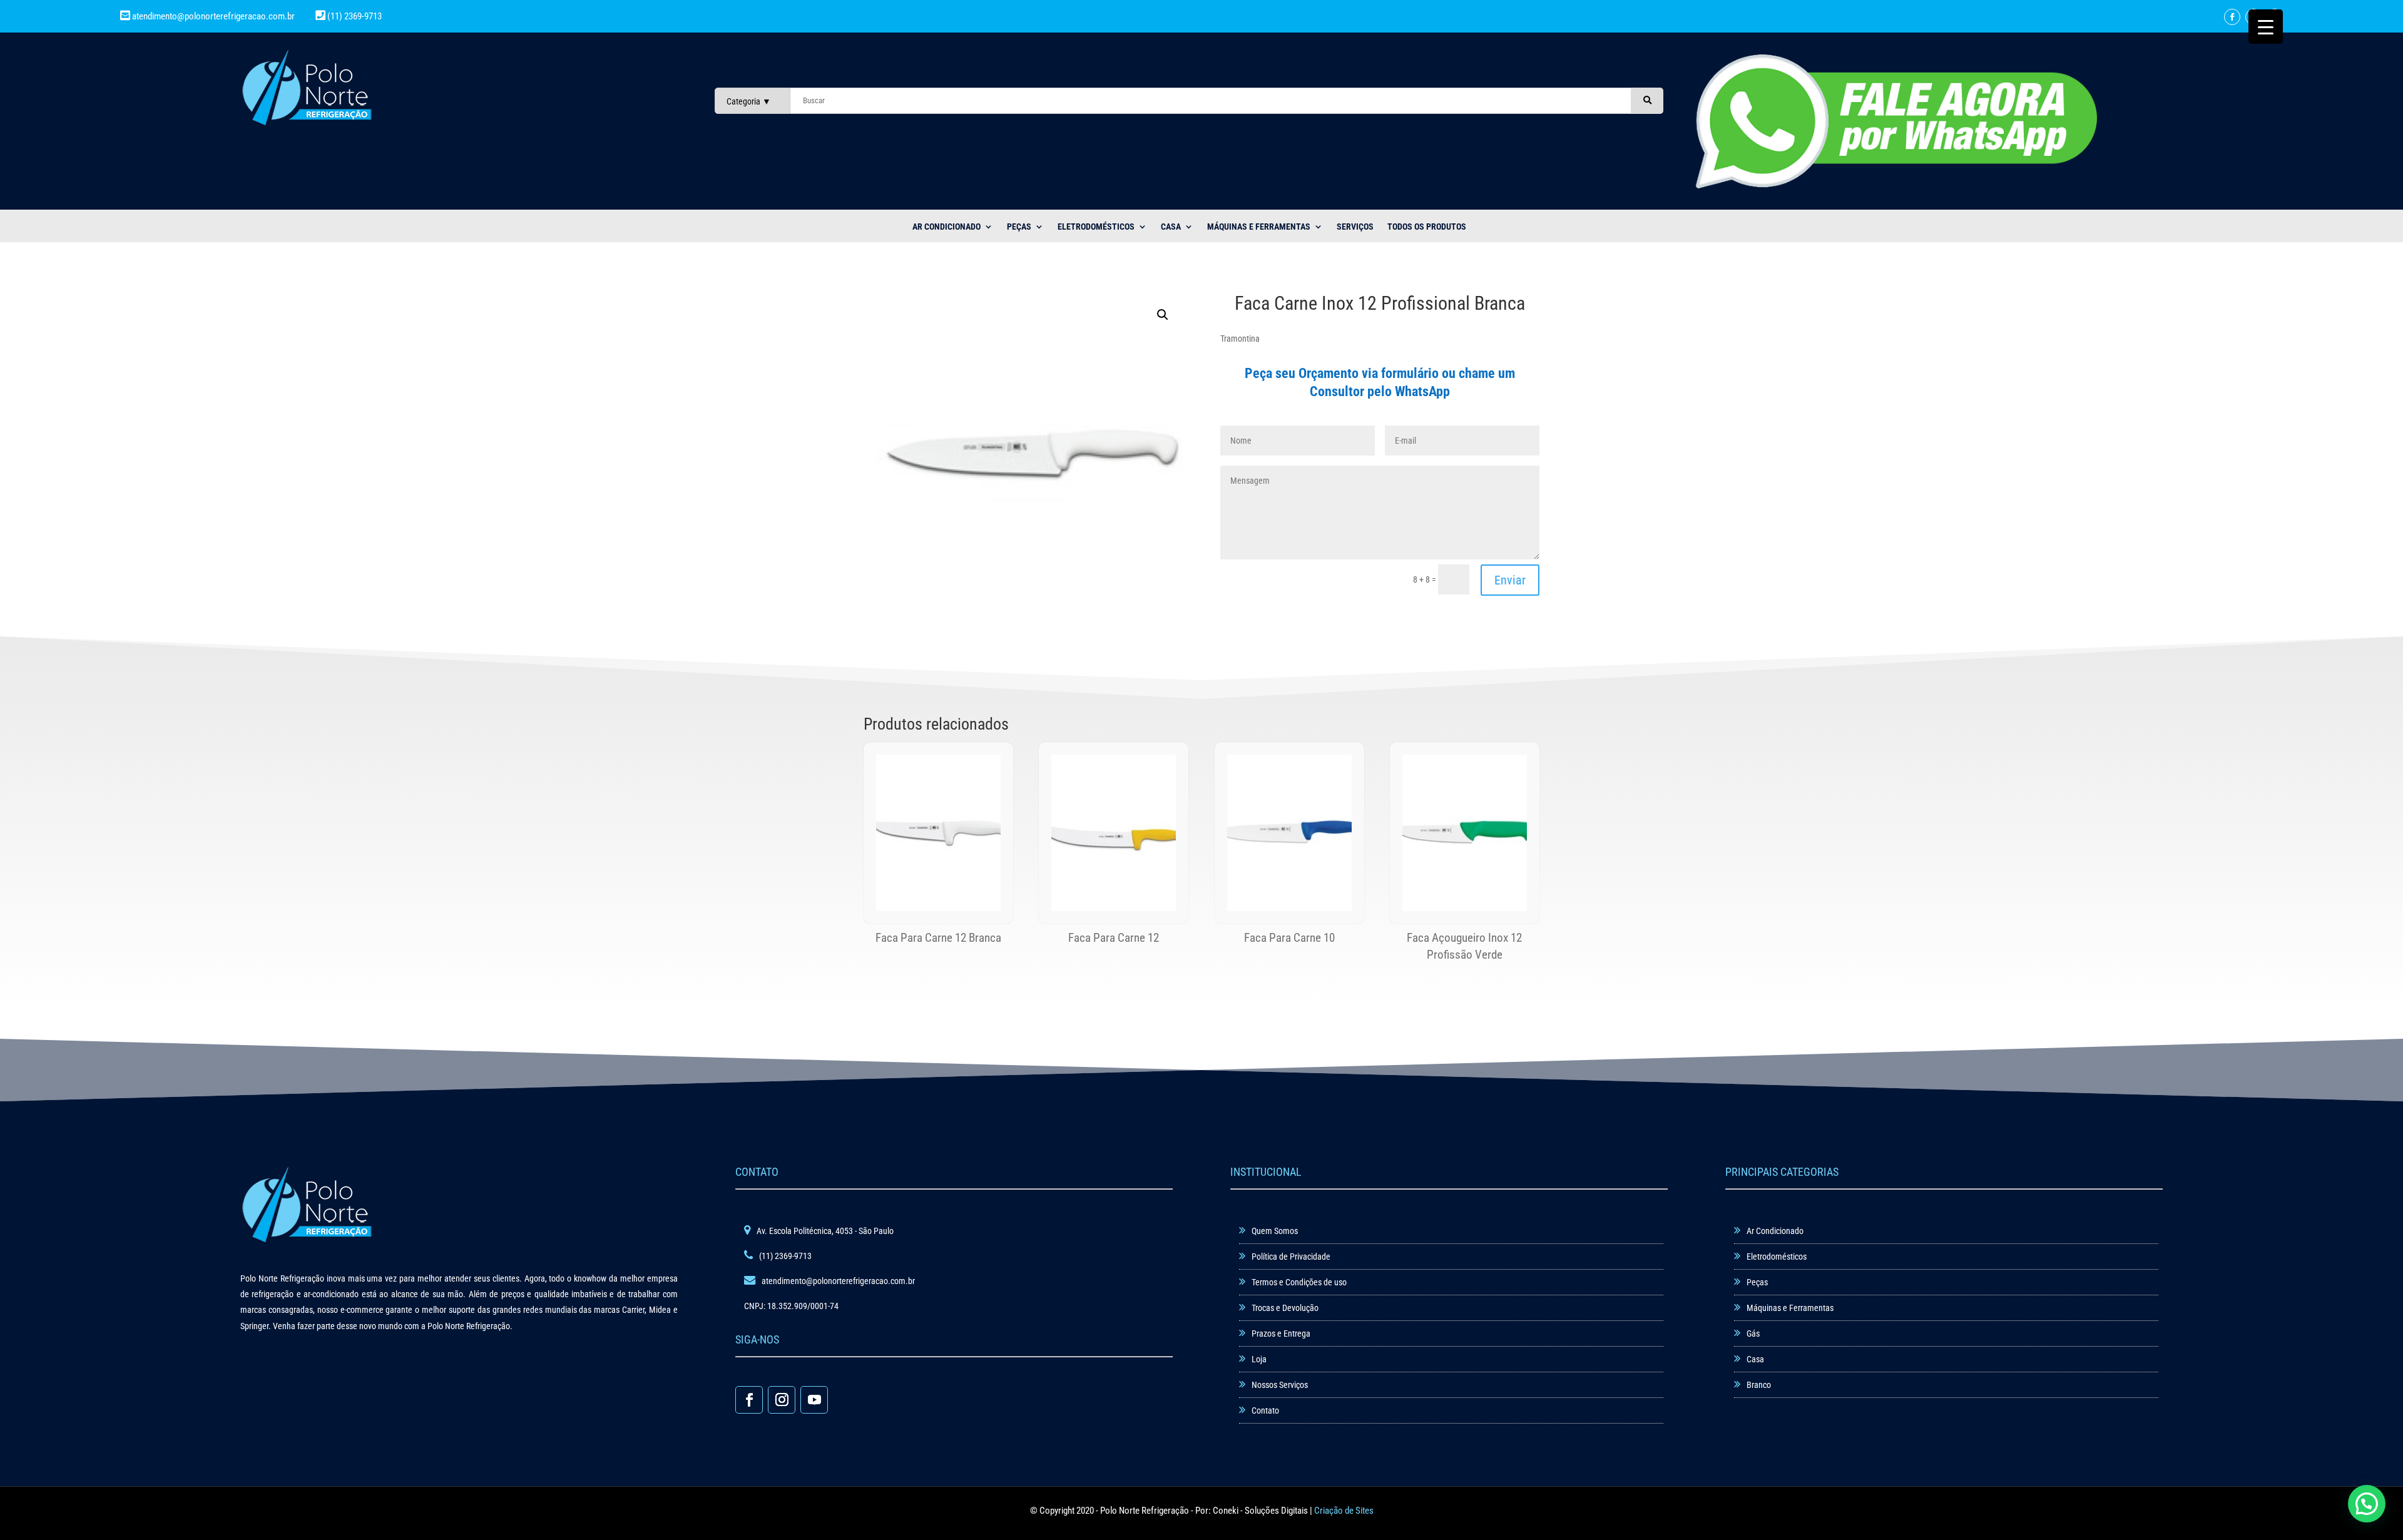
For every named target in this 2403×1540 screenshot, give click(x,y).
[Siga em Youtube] (814, 1400)
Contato (1265, 1410)
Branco (1759, 1385)
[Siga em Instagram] (782, 1400)
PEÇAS (1019, 227)
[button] (1163, 315)
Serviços (1355, 227)
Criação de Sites (1344, 1511)
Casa (1755, 1359)
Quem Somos (1275, 1231)
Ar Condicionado (1775, 1231)
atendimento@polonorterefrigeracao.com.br (213, 16)
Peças (1757, 1282)
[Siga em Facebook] (2232, 17)
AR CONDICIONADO (946, 227)
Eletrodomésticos (1096, 227)
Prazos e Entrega (1281, 1333)
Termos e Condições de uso (1299, 1282)
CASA (1171, 227)
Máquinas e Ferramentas (1259, 227)
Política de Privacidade (1291, 1257)
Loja (1259, 1359)
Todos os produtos (1427, 227)
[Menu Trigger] (2266, 27)
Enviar (1510, 580)
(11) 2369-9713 (354, 16)
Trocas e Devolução (1285, 1308)
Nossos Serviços (1280, 1385)
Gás (1753, 1333)
